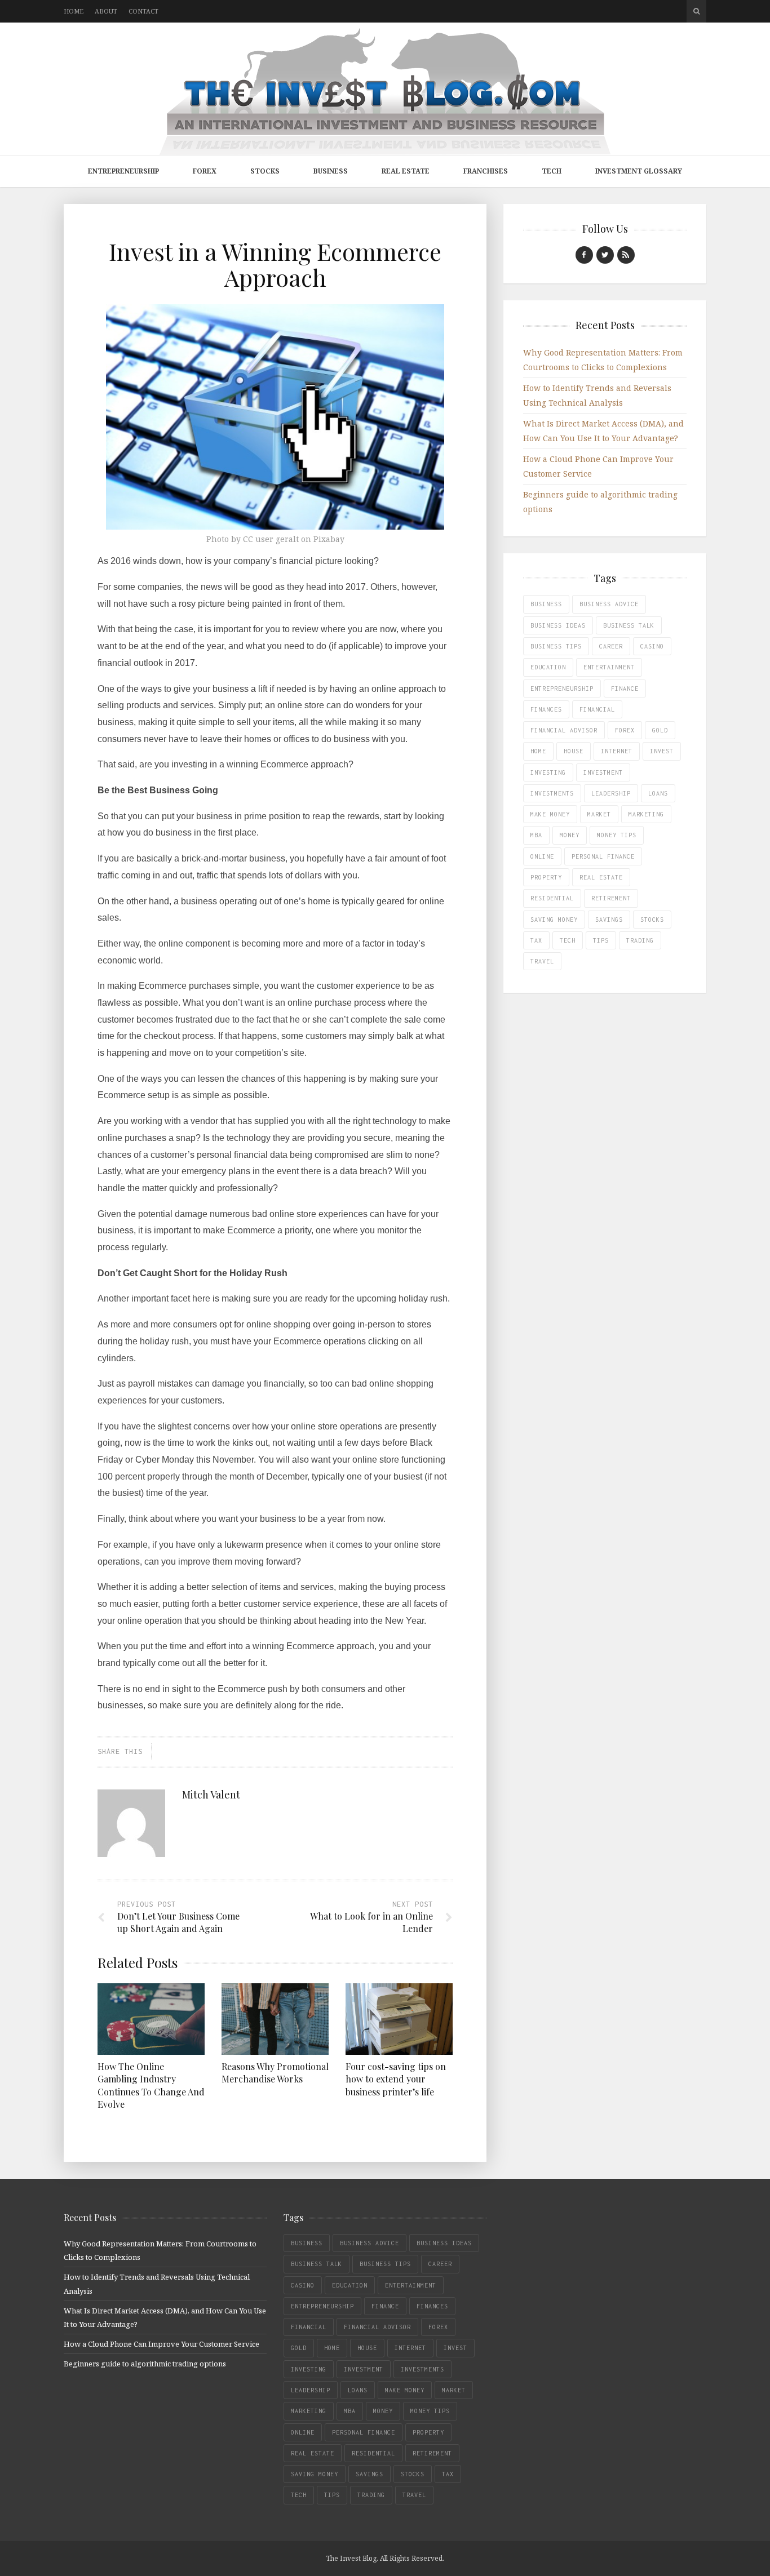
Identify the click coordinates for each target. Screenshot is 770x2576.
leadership (611, 793)
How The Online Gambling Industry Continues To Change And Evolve (151, 2085)
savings (609, 920)
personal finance (603, 856)
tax (536, 940)
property (546, 877)
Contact (143, 11)
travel (542, 961)
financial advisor (564, 730)
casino (652, 646)
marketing (646, 814)
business (546, 604)
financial (597, 709)
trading (640, 940)
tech (568, 940)
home (538, 751)
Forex (205, 171)
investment (603, 772)
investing (548, 772)
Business (331, 171)
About (106, 11)
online (542, 856)
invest (662, 751)
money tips (617, 835)
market (599, 814)
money (570, 835)
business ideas (558, 625)
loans (658, 793)
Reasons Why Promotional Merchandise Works (275, 2073)
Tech (552, 171)
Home (74, 11)
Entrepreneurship (123, 171)
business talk (629, 625)
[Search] (696, 11)
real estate (601, 877)
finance (625, 689)
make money (550, 814)
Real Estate (406, 171)
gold (660, 730)
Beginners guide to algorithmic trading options (145, 2364)
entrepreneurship (562, 689)
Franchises (486, 171)
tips (601, 940)
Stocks (265, 171)
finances (546, 709)
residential (552, 898)
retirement (611, 898)
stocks (652, 920)
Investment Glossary (639, 171)
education (548, 667)
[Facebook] (584, 255)
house (574, 751)
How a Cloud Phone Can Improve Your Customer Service (161, 2344)
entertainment (609, 667)
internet (617, 751)
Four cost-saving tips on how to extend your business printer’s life (396, 2079)
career (611, 646)
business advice (609, 604)
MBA (536, 835)
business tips (556, 646)
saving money (554, 920)
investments (552, 793)
